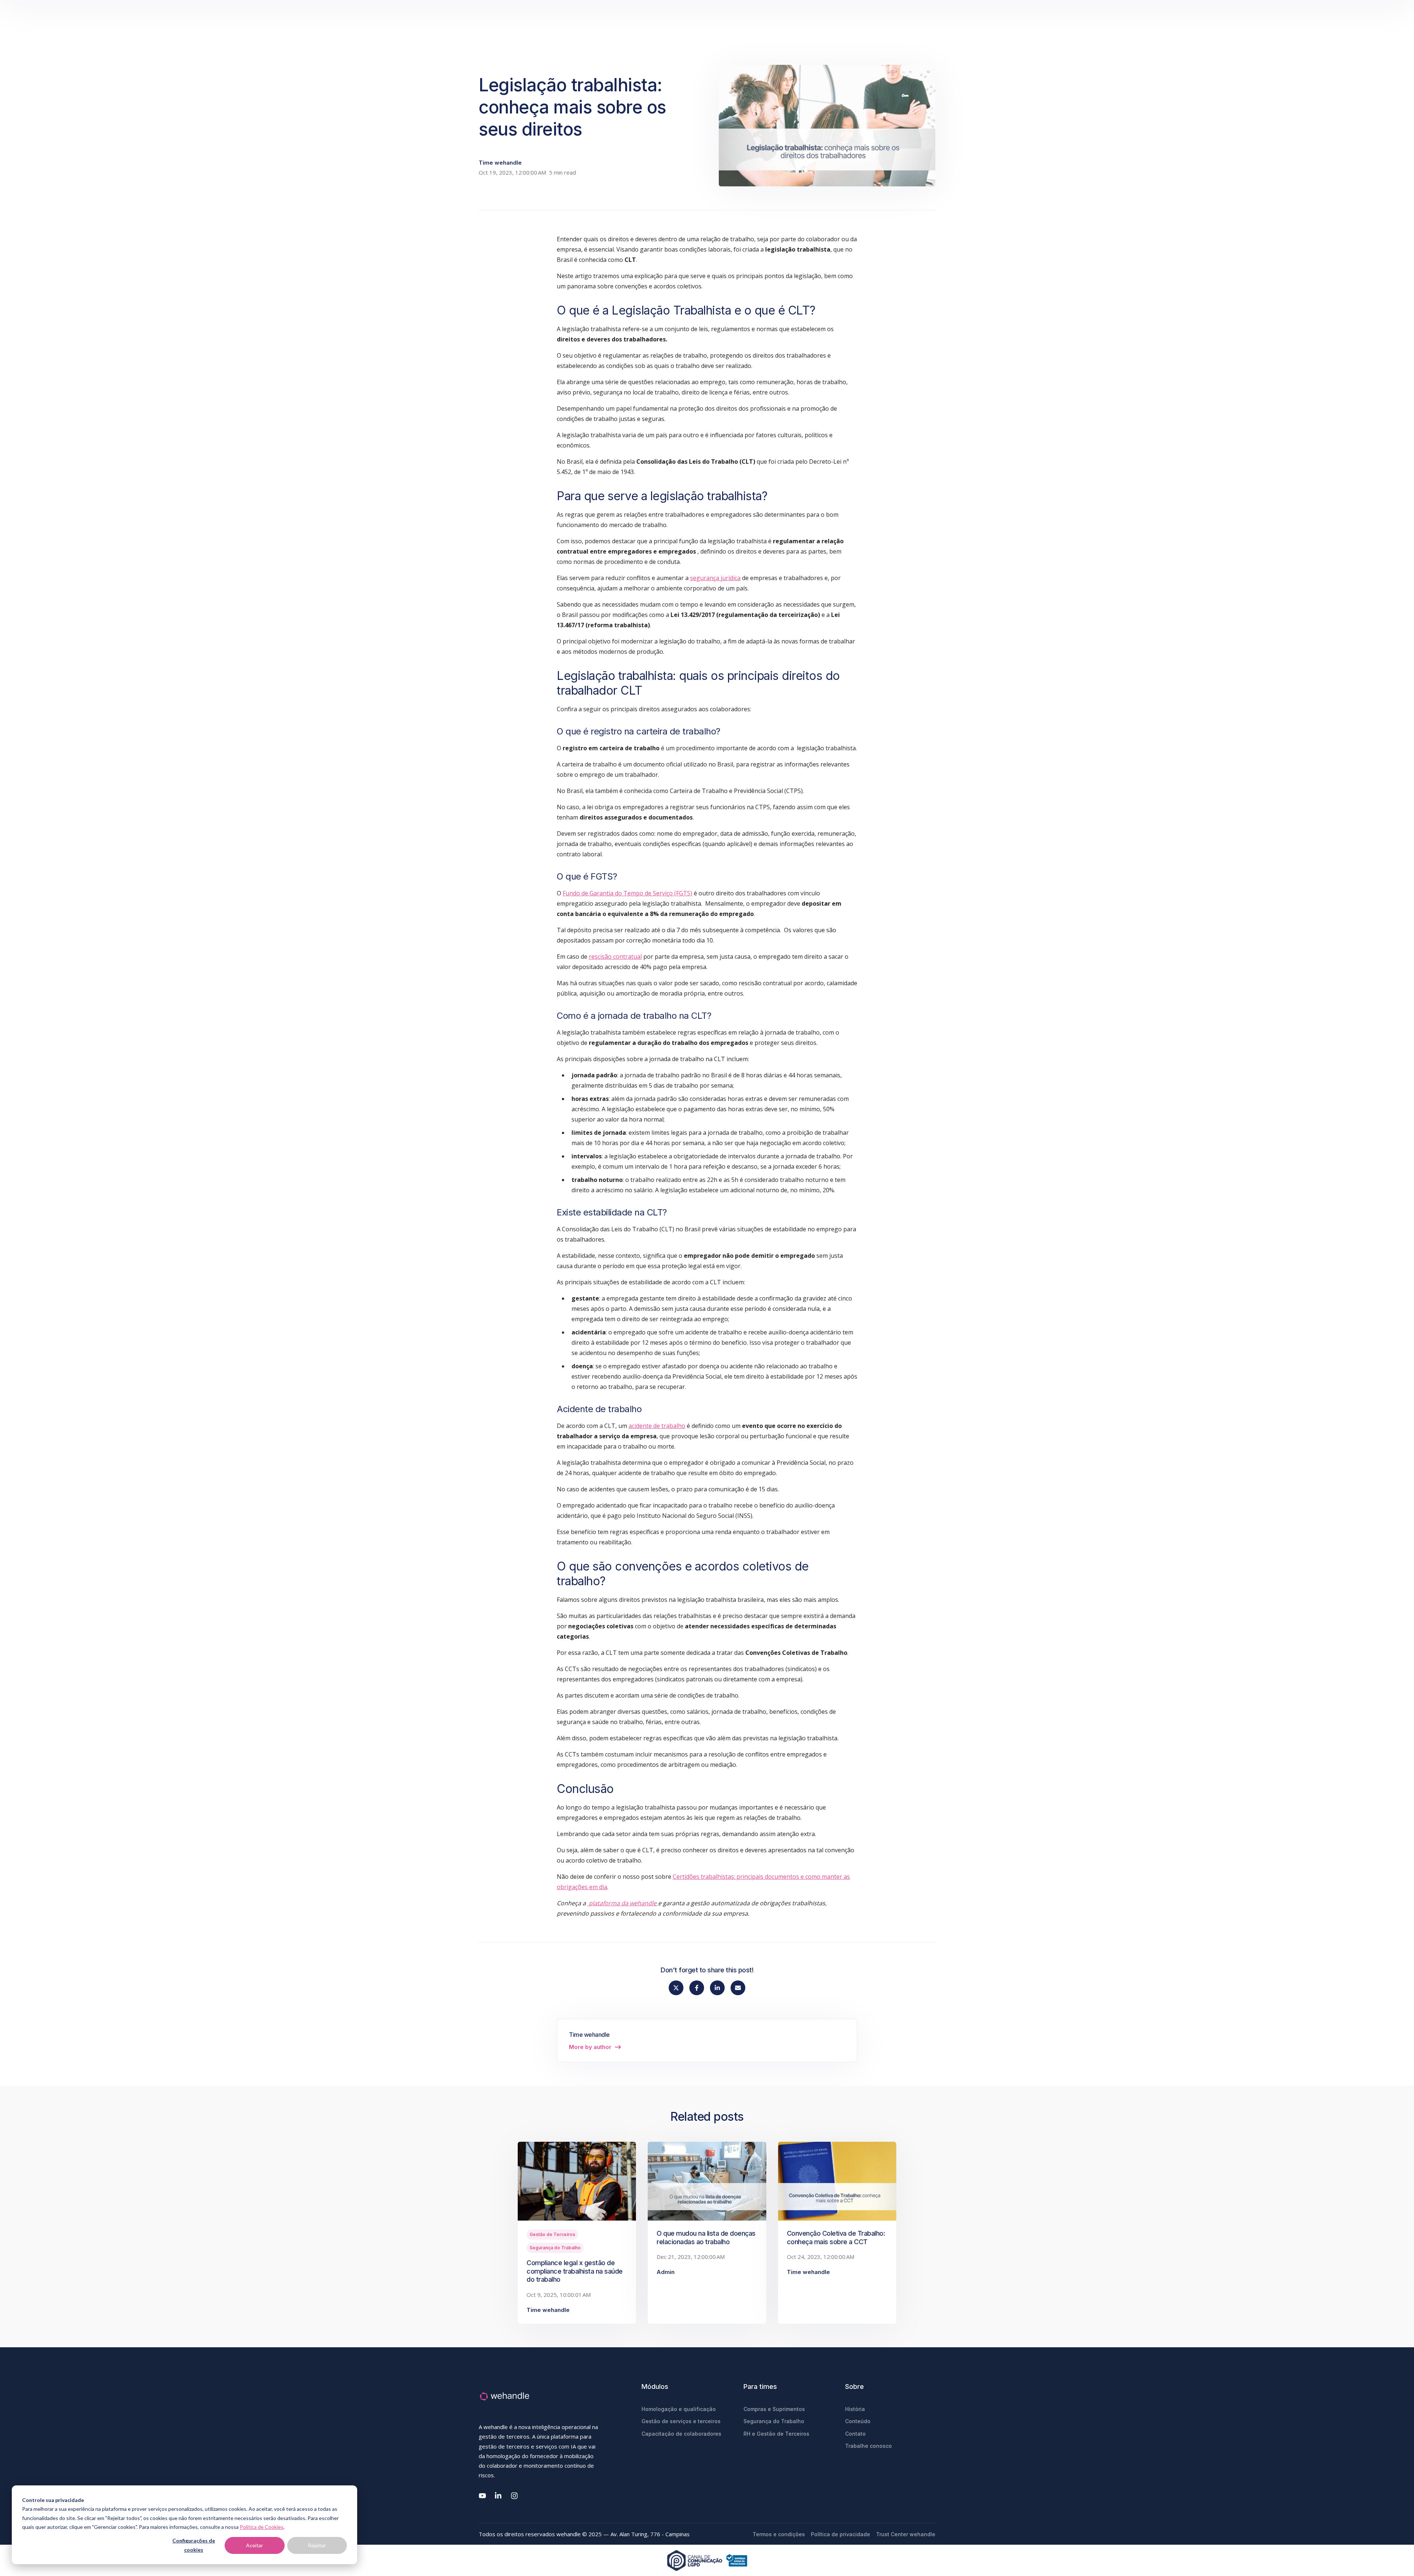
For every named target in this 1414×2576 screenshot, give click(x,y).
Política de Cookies (262, 2527)
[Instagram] (515, 2496)
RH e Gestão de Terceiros (776, 2434)
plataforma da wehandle (623, 1903)
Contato (855, 2434)
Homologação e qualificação (679, 2409)
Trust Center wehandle (906, 2534)
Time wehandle (500, 163)
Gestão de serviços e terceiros (681, 2421)
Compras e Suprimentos (774, 2409)
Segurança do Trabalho (555, 2248)
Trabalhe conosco (868, 2446)
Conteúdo (858, 2421)
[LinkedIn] (499, 2496)
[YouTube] (482, 2496)
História (855, 2409)
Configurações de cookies (194, 2545)
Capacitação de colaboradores (681, 2434)
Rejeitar (317, 2545)
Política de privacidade (840, 2534)
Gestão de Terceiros (552, 2234)
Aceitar (254, 2545)
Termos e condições (779, 2534)
